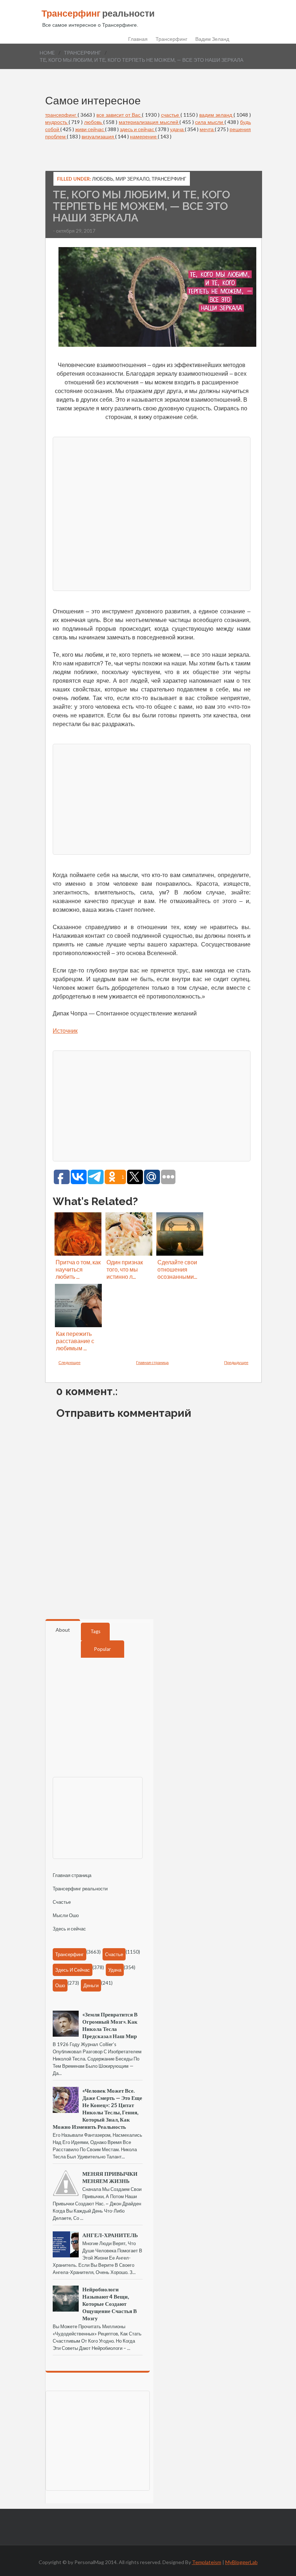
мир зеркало (132, 179)
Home (47, 53)
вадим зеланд (216, 115)
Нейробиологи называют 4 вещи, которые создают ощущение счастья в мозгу (110, 2304)
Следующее (69, 1362)
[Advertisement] (161, 513)
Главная (138, 39)
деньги (91, 1985)
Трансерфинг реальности (80, 1889)
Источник (65, 1031)
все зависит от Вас (119, 115)
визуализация (98, 136)
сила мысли (210, 122)
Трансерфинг (171, 39)
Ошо (60, 1985)
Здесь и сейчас (69, 1929)
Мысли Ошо (66, 1915)
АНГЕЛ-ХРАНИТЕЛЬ (110, 2235)
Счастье (62, 1902)
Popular (103, 1649)
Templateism (207, 2562)
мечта (207, 129)
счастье (171, 115)
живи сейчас (90, 129)
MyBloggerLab (241, 2562)
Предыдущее (236, 1362)
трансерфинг (82, 53)
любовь (94, 122)
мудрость (57, 122)
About (63, 1630)
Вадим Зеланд (212, 39)
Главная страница (152, 1362)
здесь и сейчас (138, 129)
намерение (144, 136)
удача (177, 129)
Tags (95, 1631)
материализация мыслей (149, 122)
